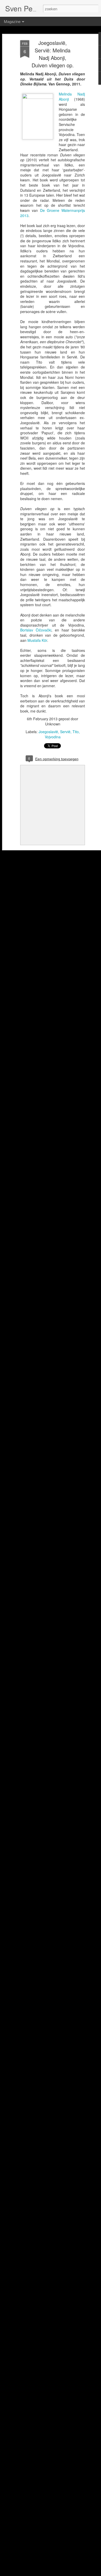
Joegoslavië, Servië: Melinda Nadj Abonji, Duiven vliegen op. (53, 54)
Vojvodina (53, 737)
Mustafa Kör (37, 640)
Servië (65, 732)
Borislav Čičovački (36, 630)
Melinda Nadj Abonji (72, 97)
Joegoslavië (48, 732)
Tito (76, 732)
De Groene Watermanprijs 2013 (53, 213)
